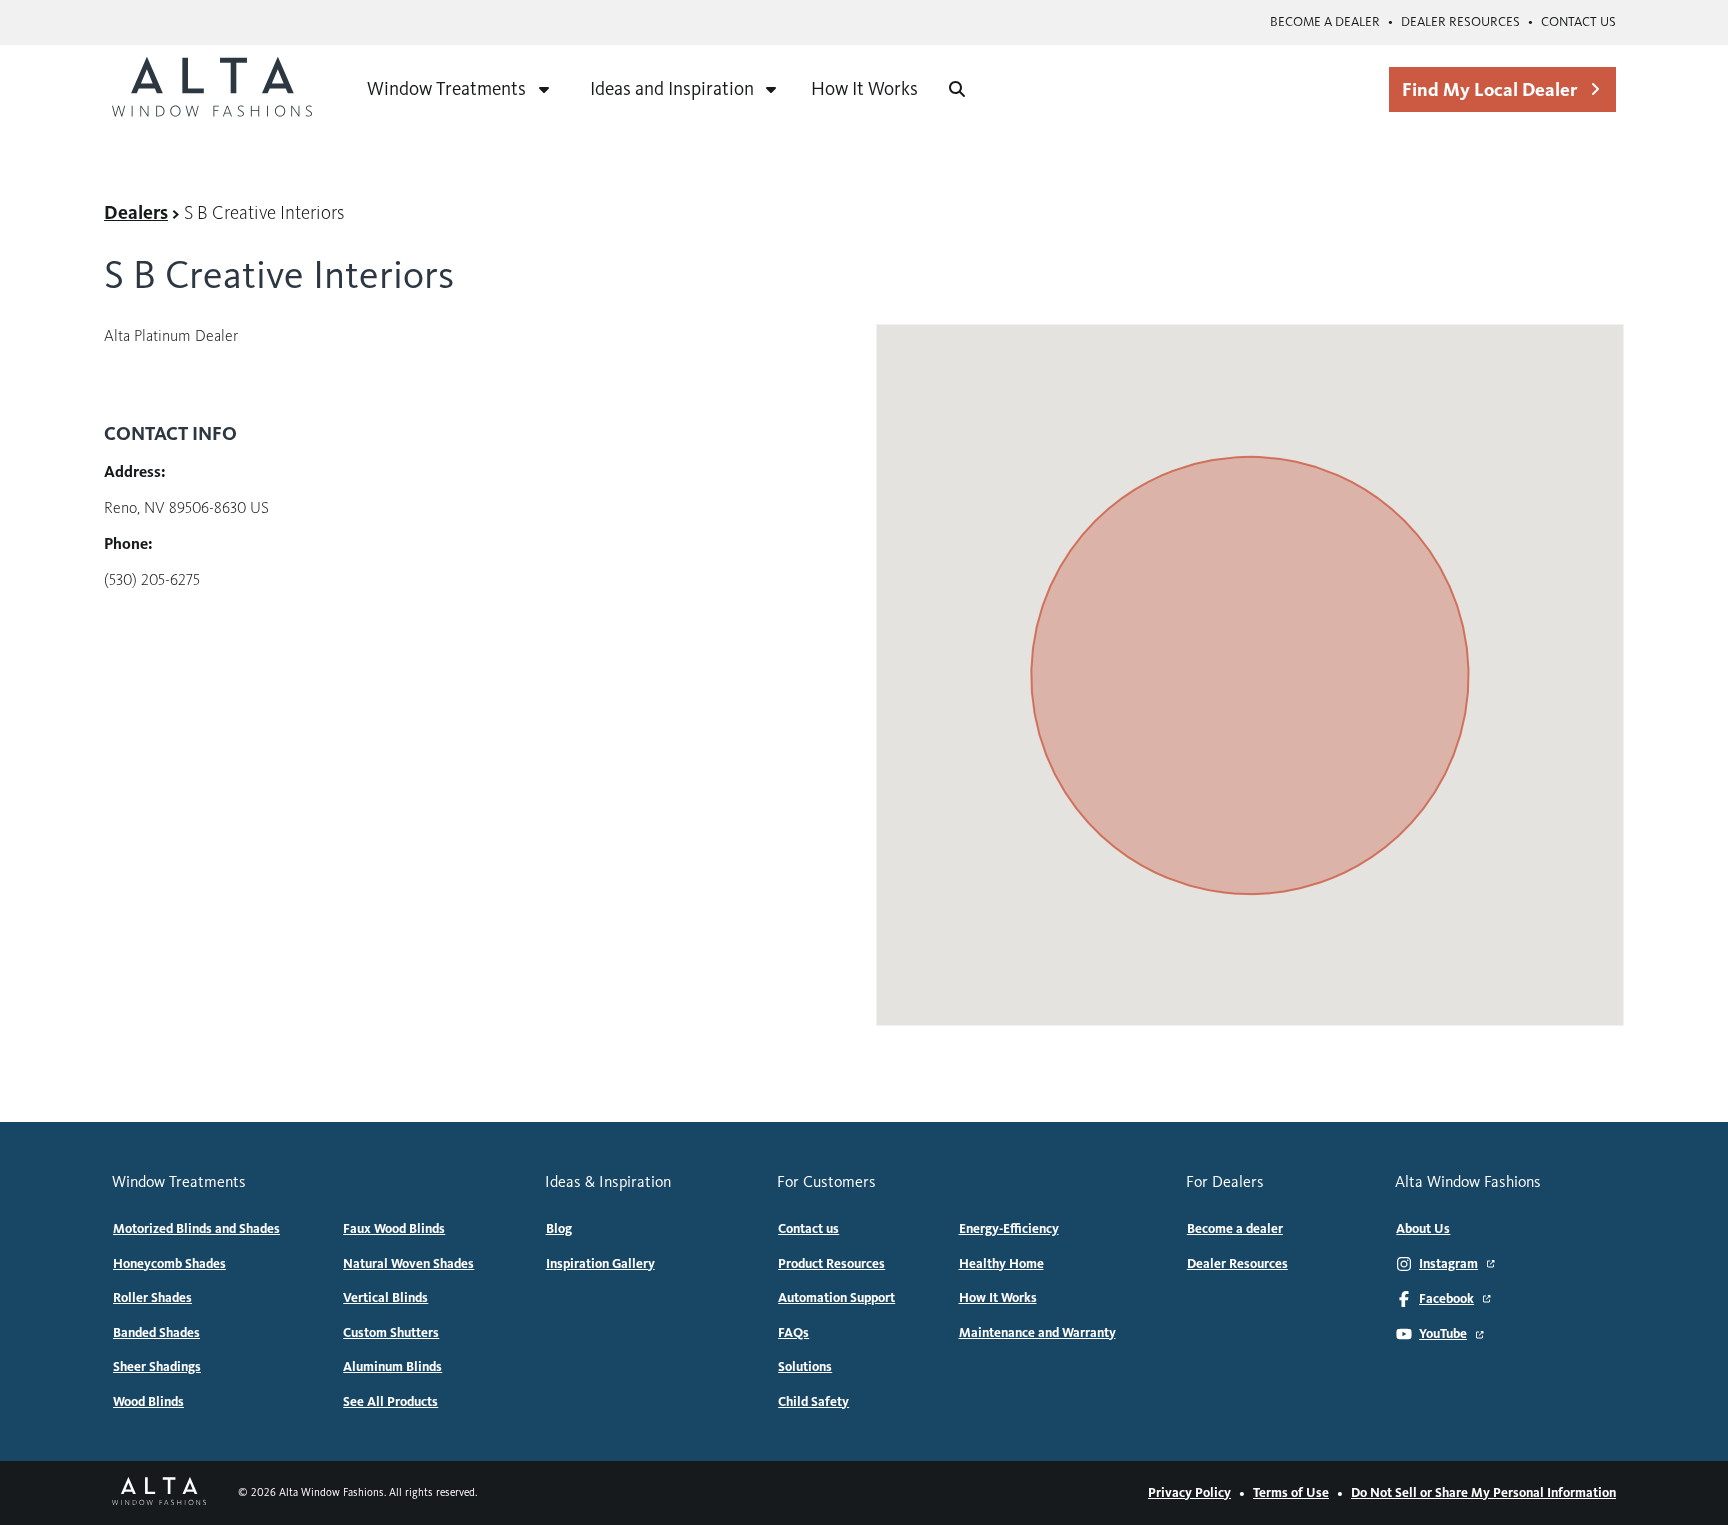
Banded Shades (156, 1333)
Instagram (1448, 1264)
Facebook (1446, 1299)
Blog (559, 1229)
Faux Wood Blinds (394, 1229)
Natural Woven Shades (408, 1264)
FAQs (793, 1333)
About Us (1423, 1229)
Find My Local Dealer (1489, 89)
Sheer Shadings (157, 1367)
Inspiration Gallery (600, 1264)
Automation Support (836, 1298)
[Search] (957, 89)
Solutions (805, 1367)
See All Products (390, 1402)
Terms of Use (1291, 1493)
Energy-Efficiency (1009, 1229)
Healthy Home (1001, 1264)
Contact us (1578, 22)
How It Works (864, 88)
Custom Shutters (391, 1333)
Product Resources (831, 1264)
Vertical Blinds (385, 1298)
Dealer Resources (1460, 22)
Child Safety (813, 1402)
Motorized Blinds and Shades (196, 1229)
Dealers (136, 212)
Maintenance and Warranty (1037, 1333)
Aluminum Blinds (392, 1367)
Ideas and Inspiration (672, 88)
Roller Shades (152, 1298)
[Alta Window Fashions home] (212, 89)
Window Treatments (446, 88)
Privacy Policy (1189, 1493)
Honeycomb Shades (169, 1264)
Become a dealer (1325, 22)
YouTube (1443, 1334)
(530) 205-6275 (152, 579)
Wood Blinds (148, 1402)
